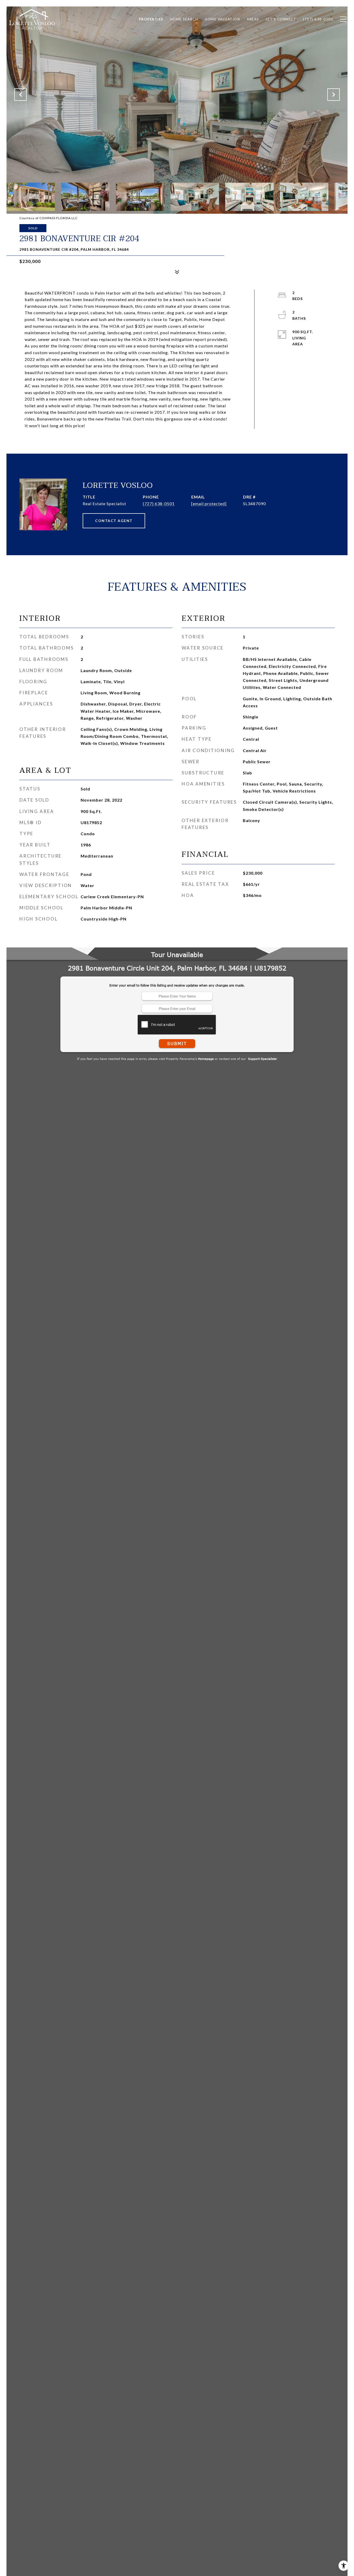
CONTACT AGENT (114, 521)
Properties (151, 19)
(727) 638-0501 (159, 504)
